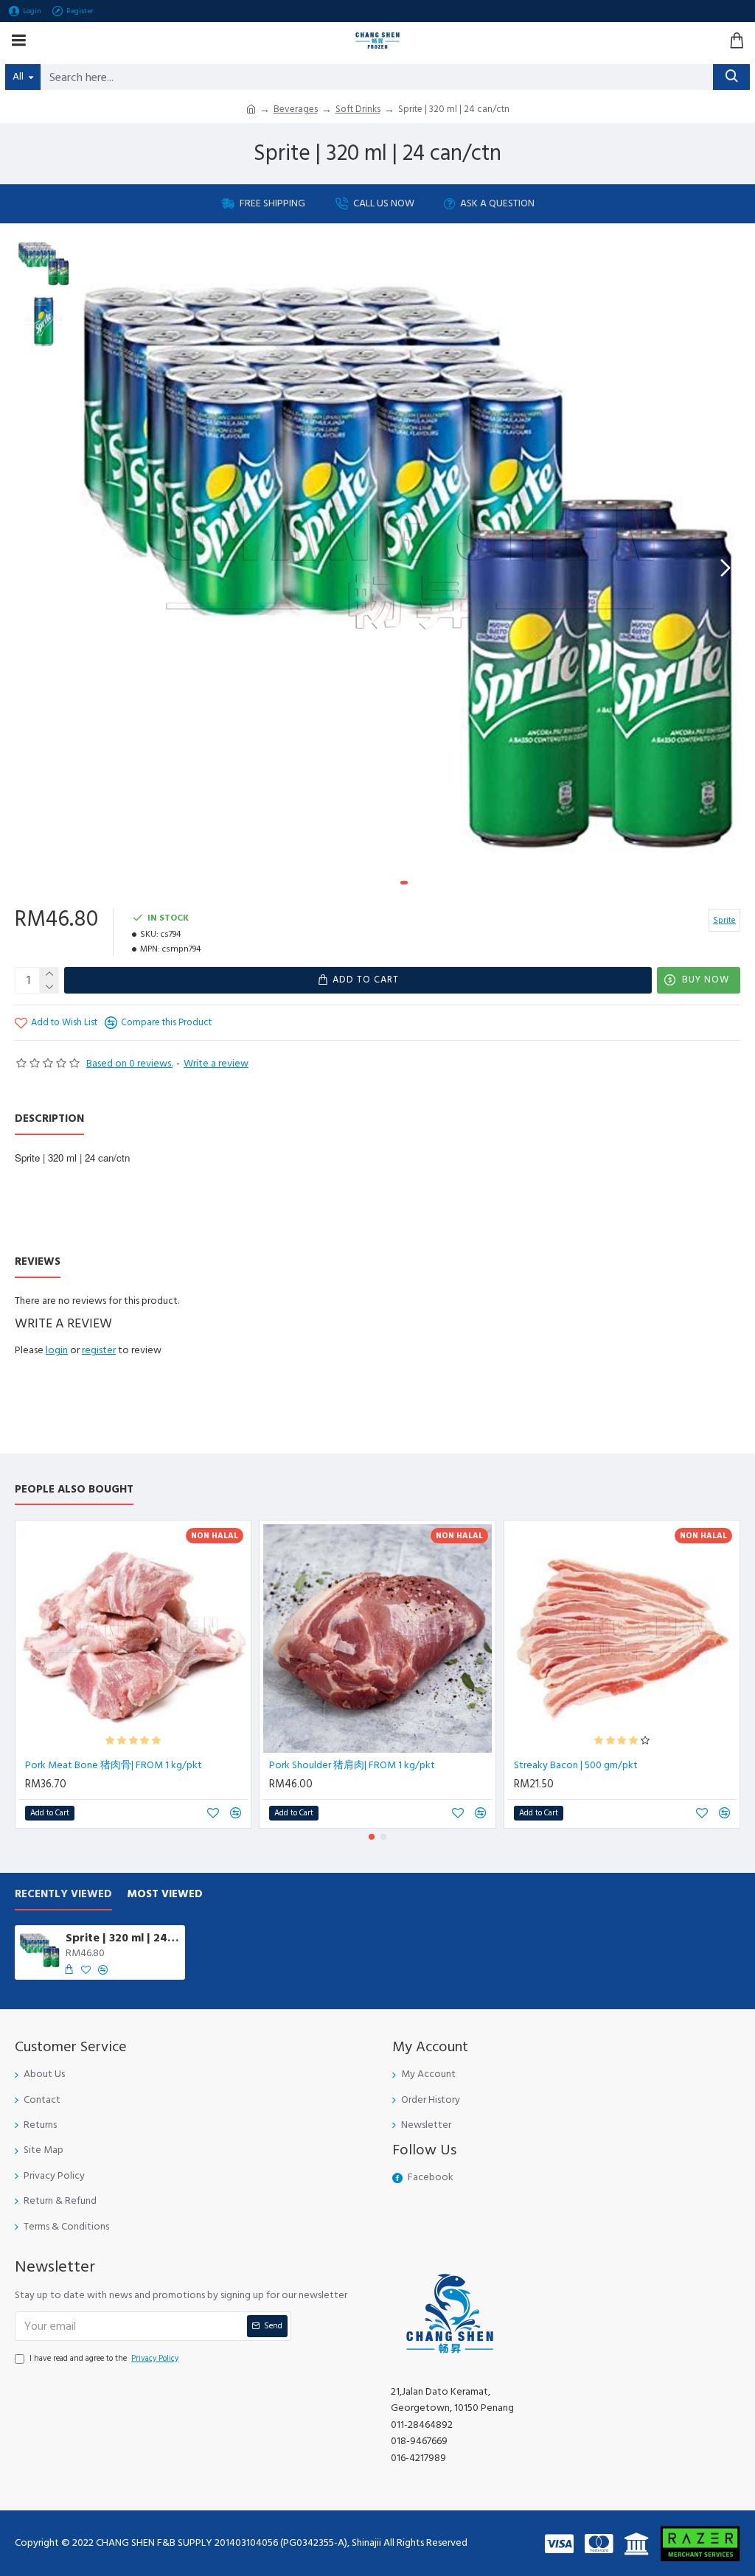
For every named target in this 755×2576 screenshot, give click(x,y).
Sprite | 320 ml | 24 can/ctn (123, 1938)
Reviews (38, 1262)
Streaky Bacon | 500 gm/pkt (576, 1765)
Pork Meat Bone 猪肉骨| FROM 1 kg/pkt (114, 1765)
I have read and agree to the (104, 2358)
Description (49, 1119)
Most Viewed (165, 1895)
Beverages (296, 109)
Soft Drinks (358, 109)
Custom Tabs (113, 1262)
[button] (95, 568)
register (99, 1350)
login (57, 1350)
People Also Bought (74, 1490)
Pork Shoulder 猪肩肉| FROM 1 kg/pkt (352, 1765)
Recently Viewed (63, 1895)
